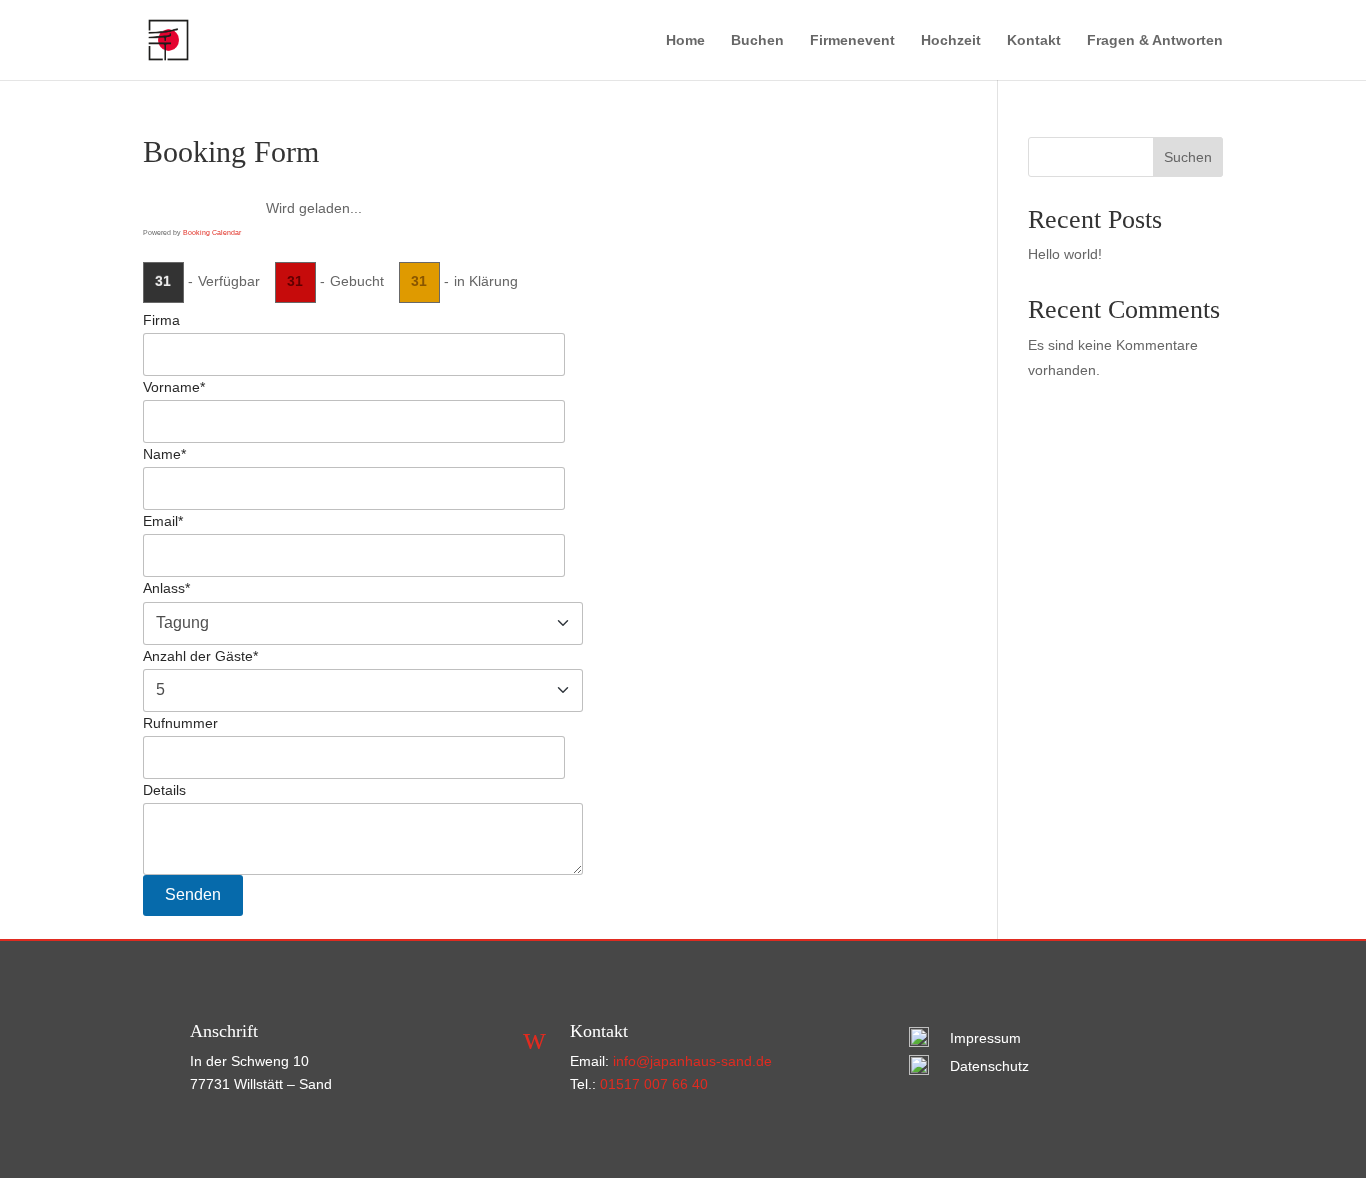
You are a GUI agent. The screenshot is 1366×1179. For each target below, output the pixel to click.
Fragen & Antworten (1155, 40)
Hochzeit (951, 40)
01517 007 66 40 (654, 1084)
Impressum (985, 1038)
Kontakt (1034, 40)
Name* (164, 454)
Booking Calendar (212, 232)
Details (164, 790)
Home (685, 40)
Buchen (757, 40)
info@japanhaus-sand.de (692, 1061)
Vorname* (174, 387)
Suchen (1188, 157)
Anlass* (166, 589)
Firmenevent (852, 40)
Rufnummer (180, 723)
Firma (161, 320)
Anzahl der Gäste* (200, 656)
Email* (163, 522)
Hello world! (1065, 254)
